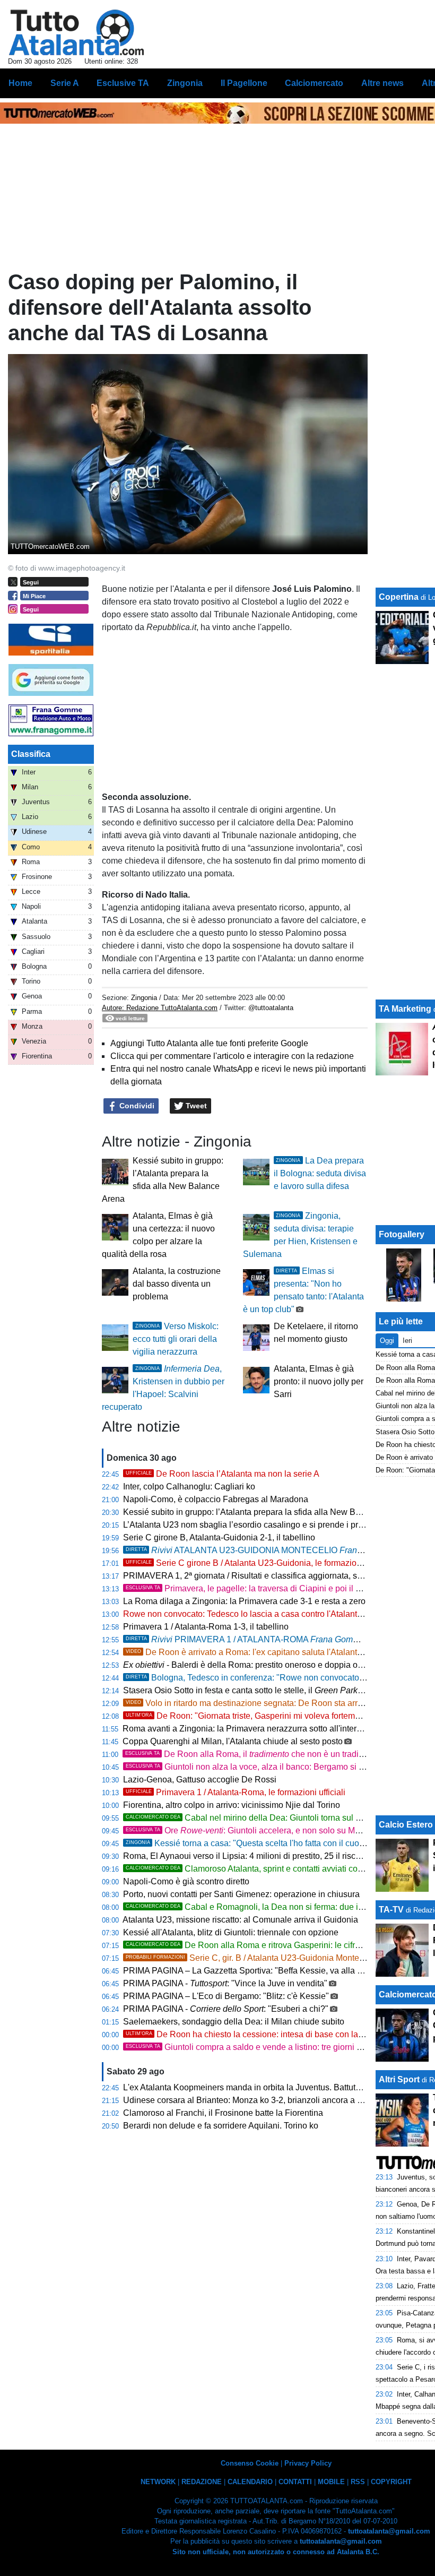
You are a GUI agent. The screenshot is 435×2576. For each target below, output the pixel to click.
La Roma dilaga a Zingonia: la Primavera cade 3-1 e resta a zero (244, 1601)
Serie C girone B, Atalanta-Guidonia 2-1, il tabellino (219, 1537)
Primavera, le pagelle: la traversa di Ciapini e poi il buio (249, 1588)
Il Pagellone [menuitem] (244, 83)
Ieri (407, 1341)
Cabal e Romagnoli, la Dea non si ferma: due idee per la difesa (273, 1907)
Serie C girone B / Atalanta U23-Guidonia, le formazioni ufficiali (259, 1563)
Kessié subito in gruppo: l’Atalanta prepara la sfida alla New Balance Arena (264, 1512)
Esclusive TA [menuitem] (123, 83)
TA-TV (392, 1910)
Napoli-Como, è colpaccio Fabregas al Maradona (216, 1499)
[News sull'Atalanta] (76, 32)
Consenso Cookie (250, 2463)
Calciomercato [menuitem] (314, 83)
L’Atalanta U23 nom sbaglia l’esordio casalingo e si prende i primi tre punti (262, 1525)
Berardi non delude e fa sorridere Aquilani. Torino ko (221, 2126)
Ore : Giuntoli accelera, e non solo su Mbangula (256, 1830)
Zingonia (144, 998)
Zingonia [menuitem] (185, 83)
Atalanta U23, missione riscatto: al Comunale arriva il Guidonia (240, 1920)
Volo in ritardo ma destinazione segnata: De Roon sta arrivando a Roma (270, 1703)
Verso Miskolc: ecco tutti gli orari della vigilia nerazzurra (176, 1339)
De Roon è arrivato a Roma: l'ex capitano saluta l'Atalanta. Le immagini (269, 1652)
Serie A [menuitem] (65, 83)
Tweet (195, 1106)
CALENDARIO (250, 2482)
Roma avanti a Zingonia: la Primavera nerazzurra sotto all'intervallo (249, 1729)
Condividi (136, 1106)
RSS (358, 2482)
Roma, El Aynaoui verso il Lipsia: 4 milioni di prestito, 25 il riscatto (246, 1856)
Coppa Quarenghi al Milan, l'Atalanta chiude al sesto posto (233, 1741)
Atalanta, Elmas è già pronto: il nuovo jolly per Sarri (319, 1381)
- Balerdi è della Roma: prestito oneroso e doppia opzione (253, 1665)
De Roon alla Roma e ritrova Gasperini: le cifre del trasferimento (275, 1945)
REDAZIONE (202, 2482)
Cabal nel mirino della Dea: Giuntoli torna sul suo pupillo (261, 1818)
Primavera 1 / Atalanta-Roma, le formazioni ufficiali (236, 1792)
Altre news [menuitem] (382, 83)
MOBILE (331, 2482)
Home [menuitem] (20, 83)
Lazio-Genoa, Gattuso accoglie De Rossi (200, 1780)
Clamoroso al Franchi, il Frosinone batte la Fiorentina (223, 2113)
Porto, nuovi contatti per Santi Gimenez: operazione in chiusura (241, 1894)
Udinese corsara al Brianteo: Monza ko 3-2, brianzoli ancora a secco (251, 2100)
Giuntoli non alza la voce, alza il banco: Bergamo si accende (258, 1767)
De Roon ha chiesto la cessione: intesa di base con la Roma (254, 2034)
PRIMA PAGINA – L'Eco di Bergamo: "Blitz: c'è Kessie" (226, 1996)
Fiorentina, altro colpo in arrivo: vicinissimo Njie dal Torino (232, 1805)
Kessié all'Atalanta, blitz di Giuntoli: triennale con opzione (231, 1932)
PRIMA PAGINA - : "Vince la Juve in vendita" (225, 1983)
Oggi (387, 1341)
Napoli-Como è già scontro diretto (186, 1881)
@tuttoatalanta (271, 1008)
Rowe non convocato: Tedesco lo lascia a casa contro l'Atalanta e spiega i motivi (274, 1614)
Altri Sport (399, 2079)
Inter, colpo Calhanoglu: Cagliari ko (189, 1487)
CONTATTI (295, 2482)
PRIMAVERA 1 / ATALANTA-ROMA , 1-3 (270, 1639)
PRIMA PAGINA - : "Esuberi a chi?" (226, 2009)
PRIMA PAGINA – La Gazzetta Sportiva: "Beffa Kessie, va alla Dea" (250, 1971)
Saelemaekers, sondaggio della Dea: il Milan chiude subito (234, 2022)
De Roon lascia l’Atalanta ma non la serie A (223, 1474)
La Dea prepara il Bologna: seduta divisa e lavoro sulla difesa (320, 1173)
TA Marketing (405, 1009)
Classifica (31, 754)
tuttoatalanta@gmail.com (389, 2531)
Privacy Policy (308, 2463)
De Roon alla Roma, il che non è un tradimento (254, 1754)
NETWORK (158, 2482)
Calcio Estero (406, 1825)
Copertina (399, 597)
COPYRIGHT (391, 2482)
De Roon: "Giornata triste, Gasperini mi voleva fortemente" (250, 1716)
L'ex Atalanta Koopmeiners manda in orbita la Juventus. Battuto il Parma (258, 2087)
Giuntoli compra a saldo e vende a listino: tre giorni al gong (255, 2047)
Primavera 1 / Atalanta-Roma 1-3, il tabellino (206, 1627)
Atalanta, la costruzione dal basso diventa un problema (177, 1284)
